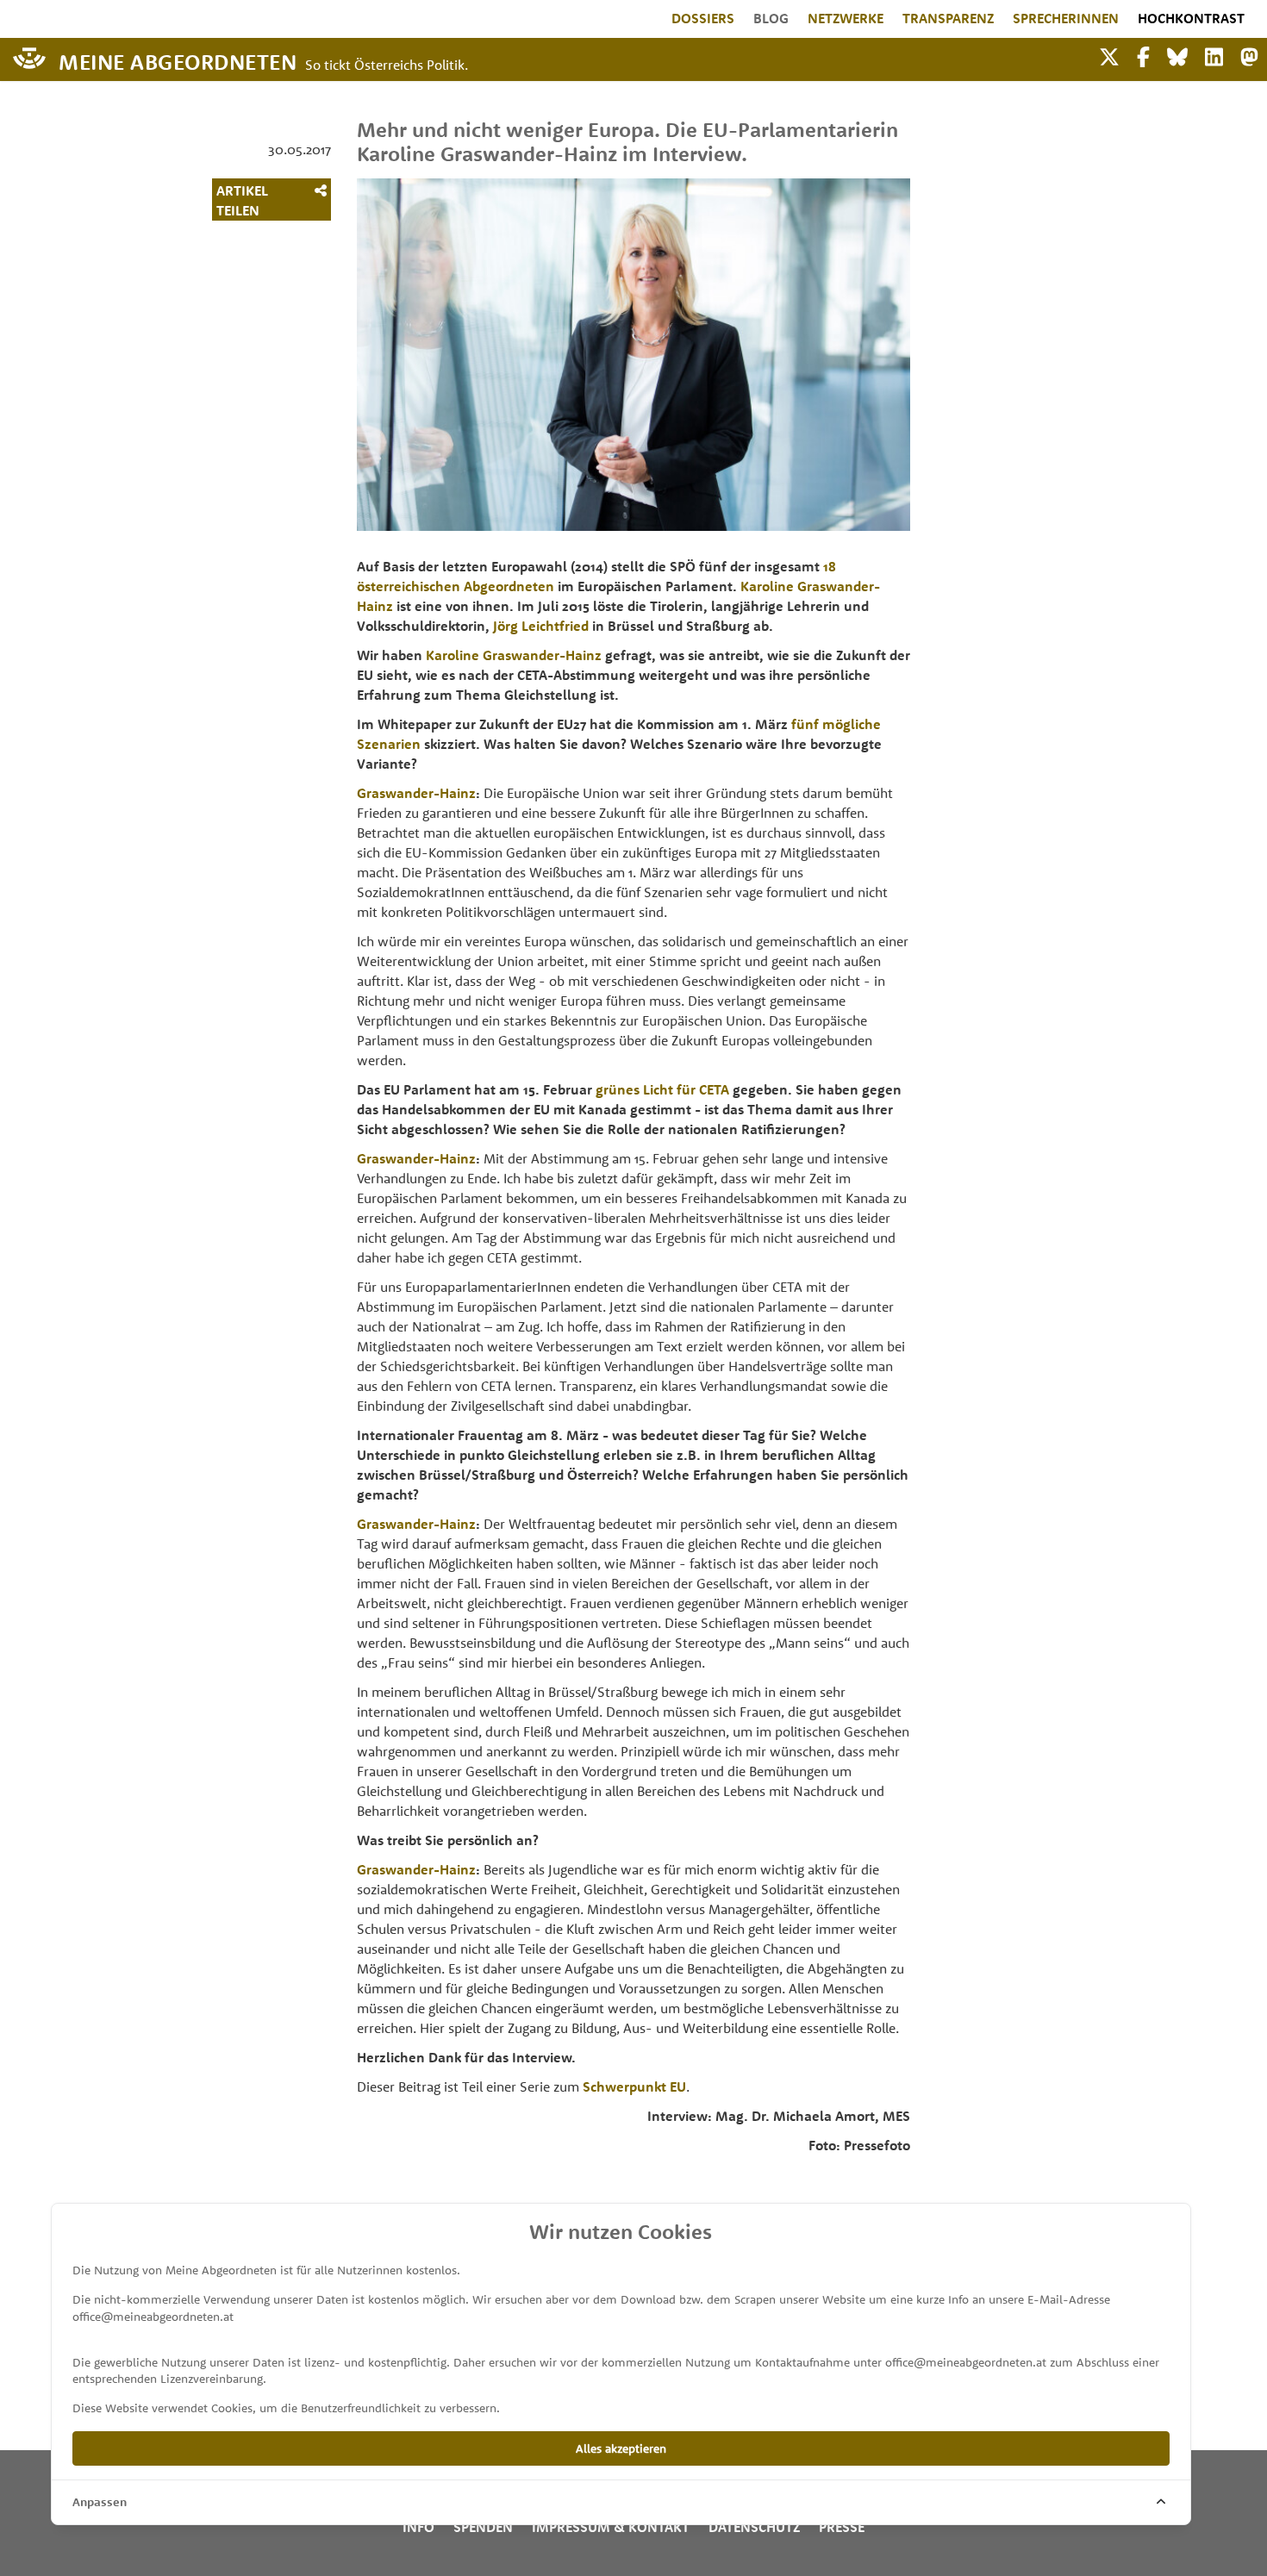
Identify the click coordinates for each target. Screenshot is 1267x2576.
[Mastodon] (1249, 55)
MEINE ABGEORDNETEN (178, 61)
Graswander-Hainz (416, 793)
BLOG (771, 18)
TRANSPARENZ (948, 18)
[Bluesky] (1177, 55)
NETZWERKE (846, 18)
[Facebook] (1143, 55)
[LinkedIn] (1214, 55)
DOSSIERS (703, 18)
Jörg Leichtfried (541, 626)
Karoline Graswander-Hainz (514, 655)
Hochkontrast (1191, 18)
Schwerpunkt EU (634, 2086)
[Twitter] (1109, 55)
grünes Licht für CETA (661, 1089)
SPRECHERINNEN (1066, 18)
